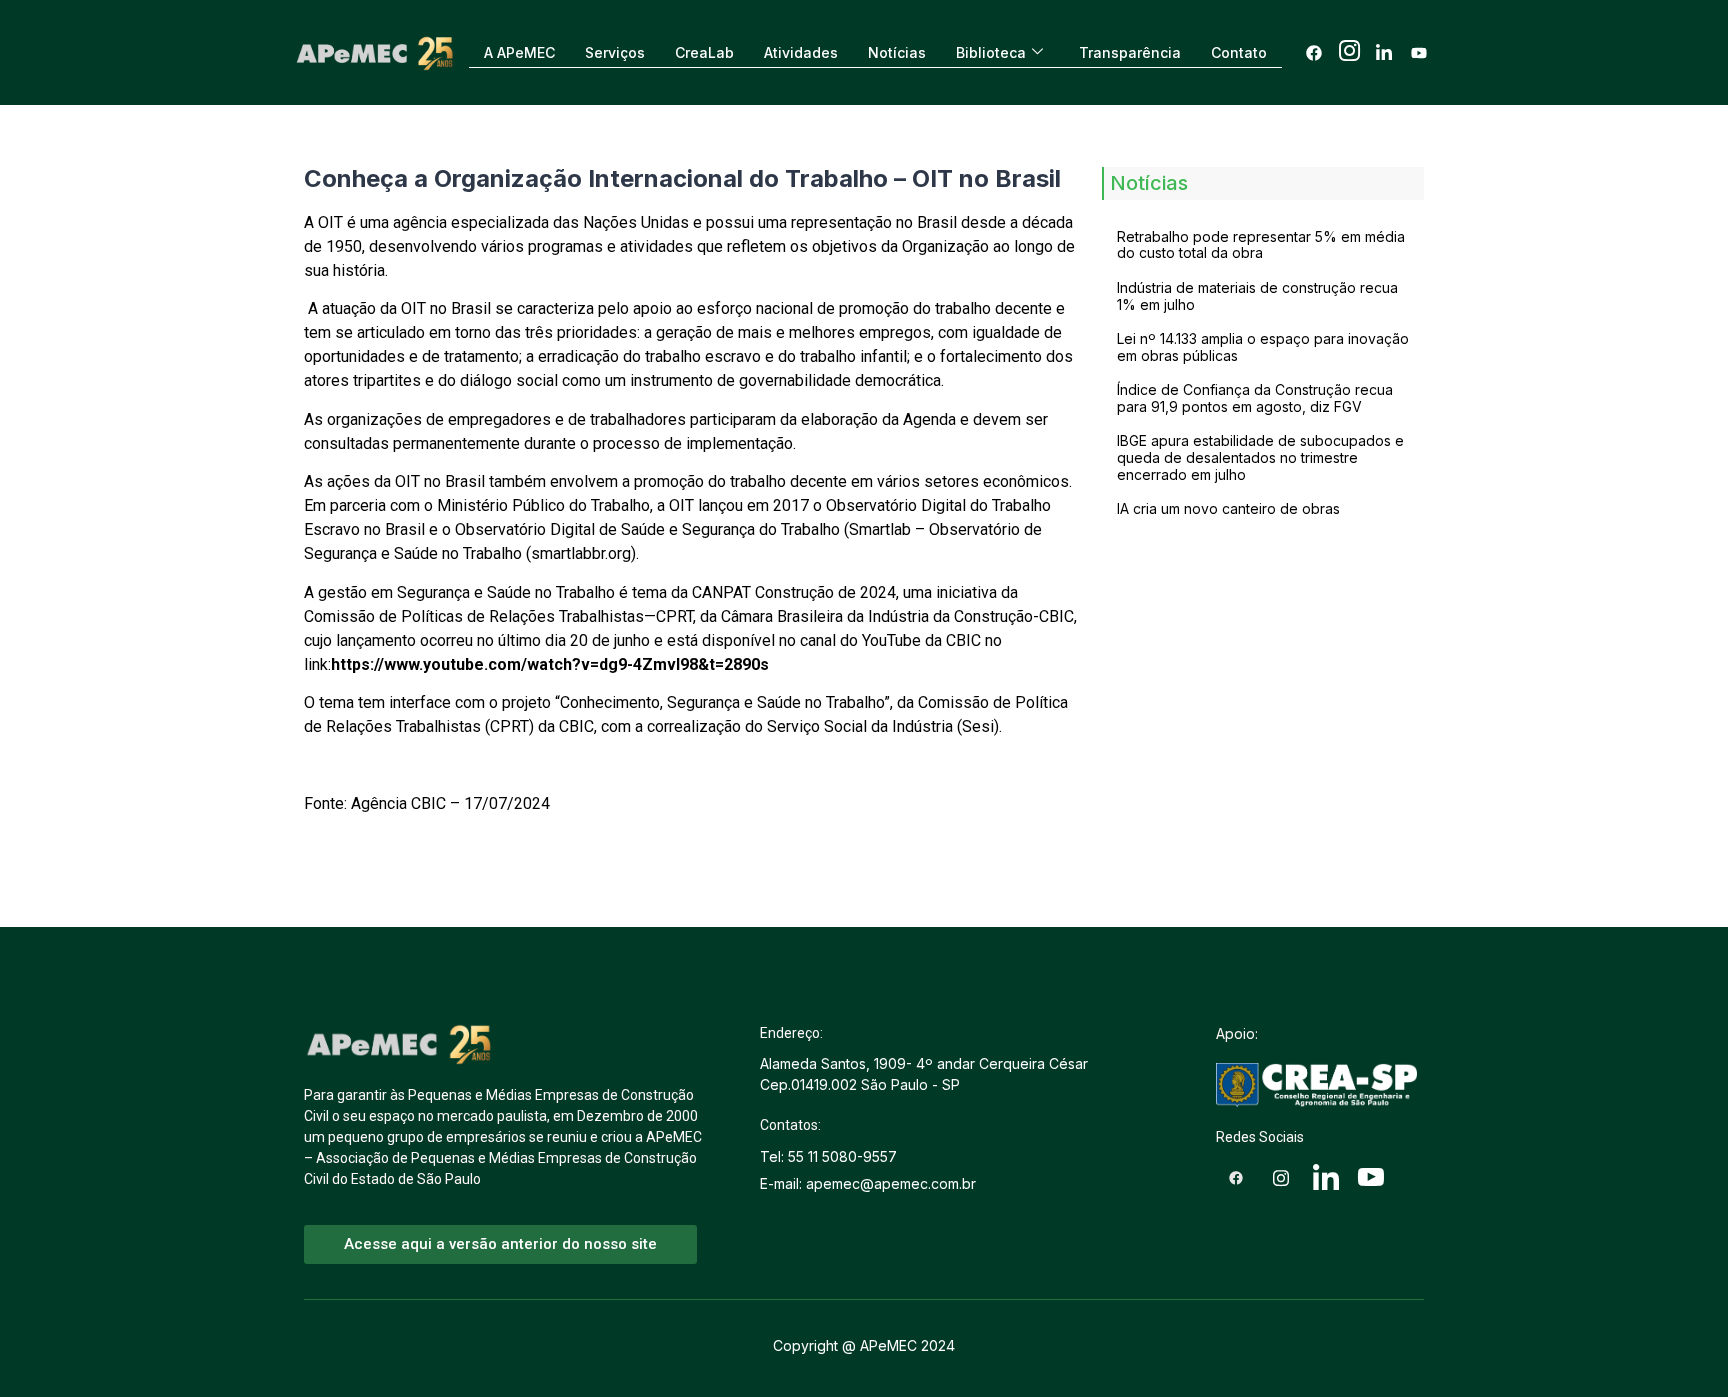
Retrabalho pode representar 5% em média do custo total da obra (1261, 245)
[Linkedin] (1384, 53)
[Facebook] (1314, 53)
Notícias (897, 52)
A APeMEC (519, 52)
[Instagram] (1349, 53)
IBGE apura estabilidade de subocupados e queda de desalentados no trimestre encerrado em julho (1260, 457)
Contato (1239, 52)
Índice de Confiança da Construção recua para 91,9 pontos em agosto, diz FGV (1255, 398)
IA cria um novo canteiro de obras (1228, 508)
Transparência (1130, 52)
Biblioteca (991, 52)
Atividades (801, 52)
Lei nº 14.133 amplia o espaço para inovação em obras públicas (1263, 347)
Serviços (615, 52)
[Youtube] (1419, 53)
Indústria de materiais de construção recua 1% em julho (1257, 296)
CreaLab (704, 52)
